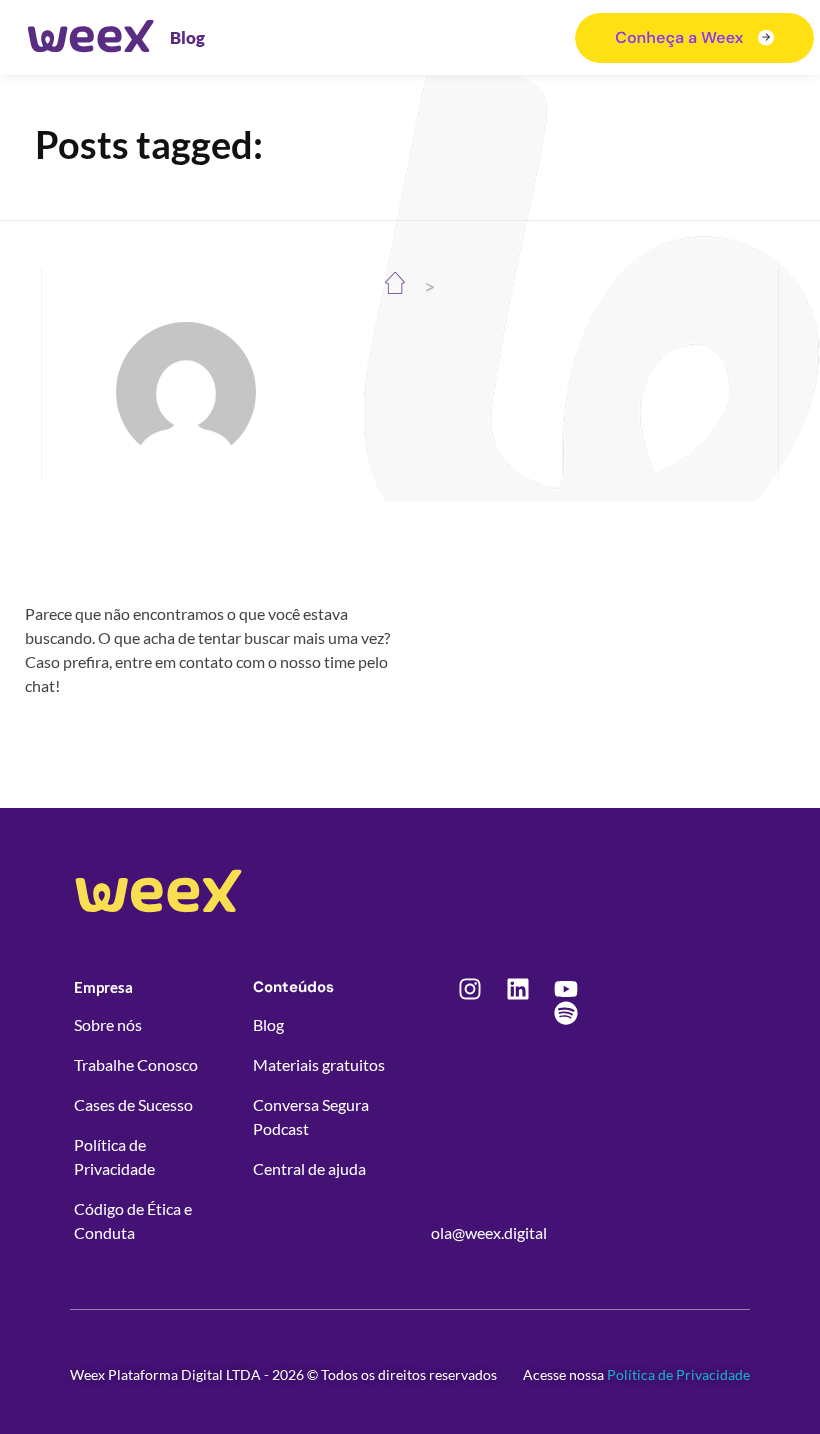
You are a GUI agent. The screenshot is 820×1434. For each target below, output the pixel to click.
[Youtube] (566, 989)
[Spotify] (566, 1013)
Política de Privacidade (678, 1374)
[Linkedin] (518, 989)
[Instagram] (470, 989)
